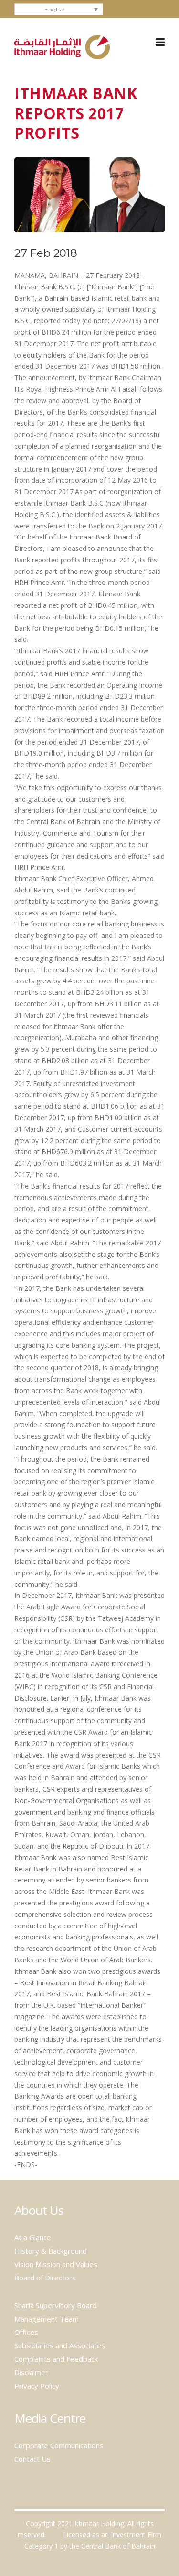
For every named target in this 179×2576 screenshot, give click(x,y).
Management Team (47, 2319)
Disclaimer (31, 2372)
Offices (26, 2332)
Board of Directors (45, 2278)
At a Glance (33, 2237)
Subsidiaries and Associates (60, 2345)
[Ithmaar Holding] (62, 46)
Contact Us (32, 2459)
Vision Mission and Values (56, 2264)
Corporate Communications (59, 2445)
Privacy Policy (37, 2386)
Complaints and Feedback (56, 2359)
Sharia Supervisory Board (56, 2305)
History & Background (51, 2251)
